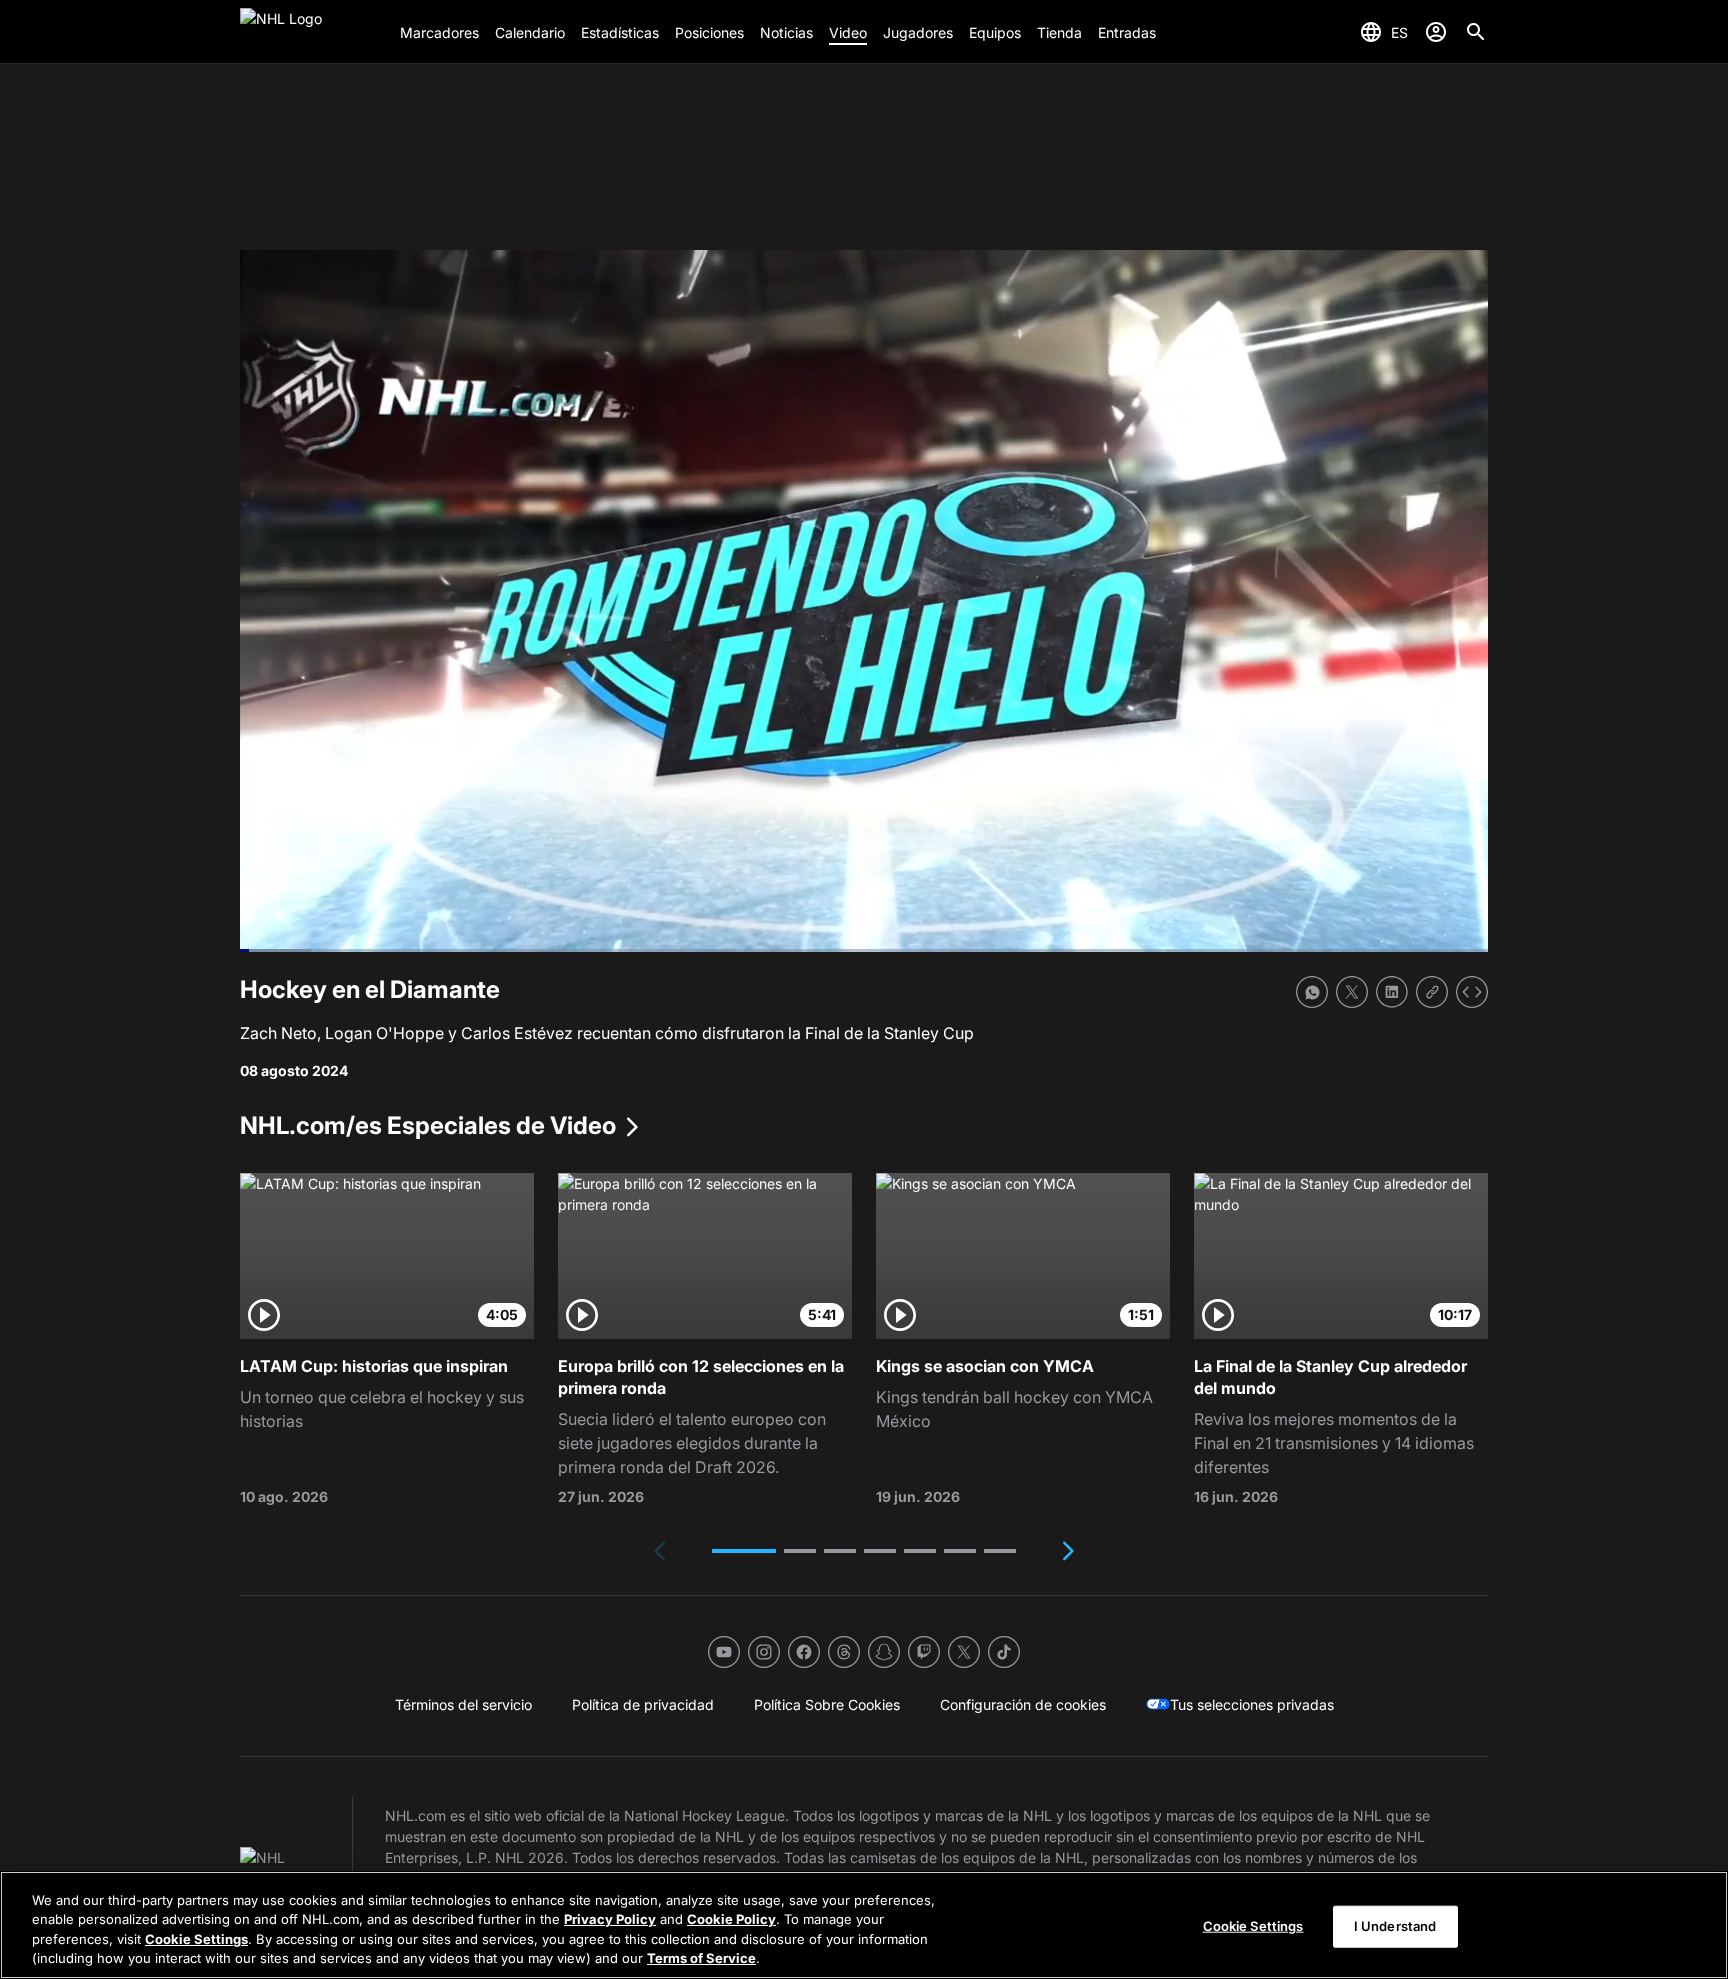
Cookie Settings (196, 1939)
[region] (864, 1925)
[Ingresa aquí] (1436, 32)
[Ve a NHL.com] (312, 32)
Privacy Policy (610, 1919)
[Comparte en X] (1352, 992)
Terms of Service (701, 1958)
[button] (744, 1551)
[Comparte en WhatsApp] (1312, 992)
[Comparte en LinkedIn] (1392, 992)
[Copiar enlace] (1432, 992)
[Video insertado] (1472, 992)
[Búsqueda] (1476, 32)
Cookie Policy (731, 1919)
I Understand (1395, 1926)
